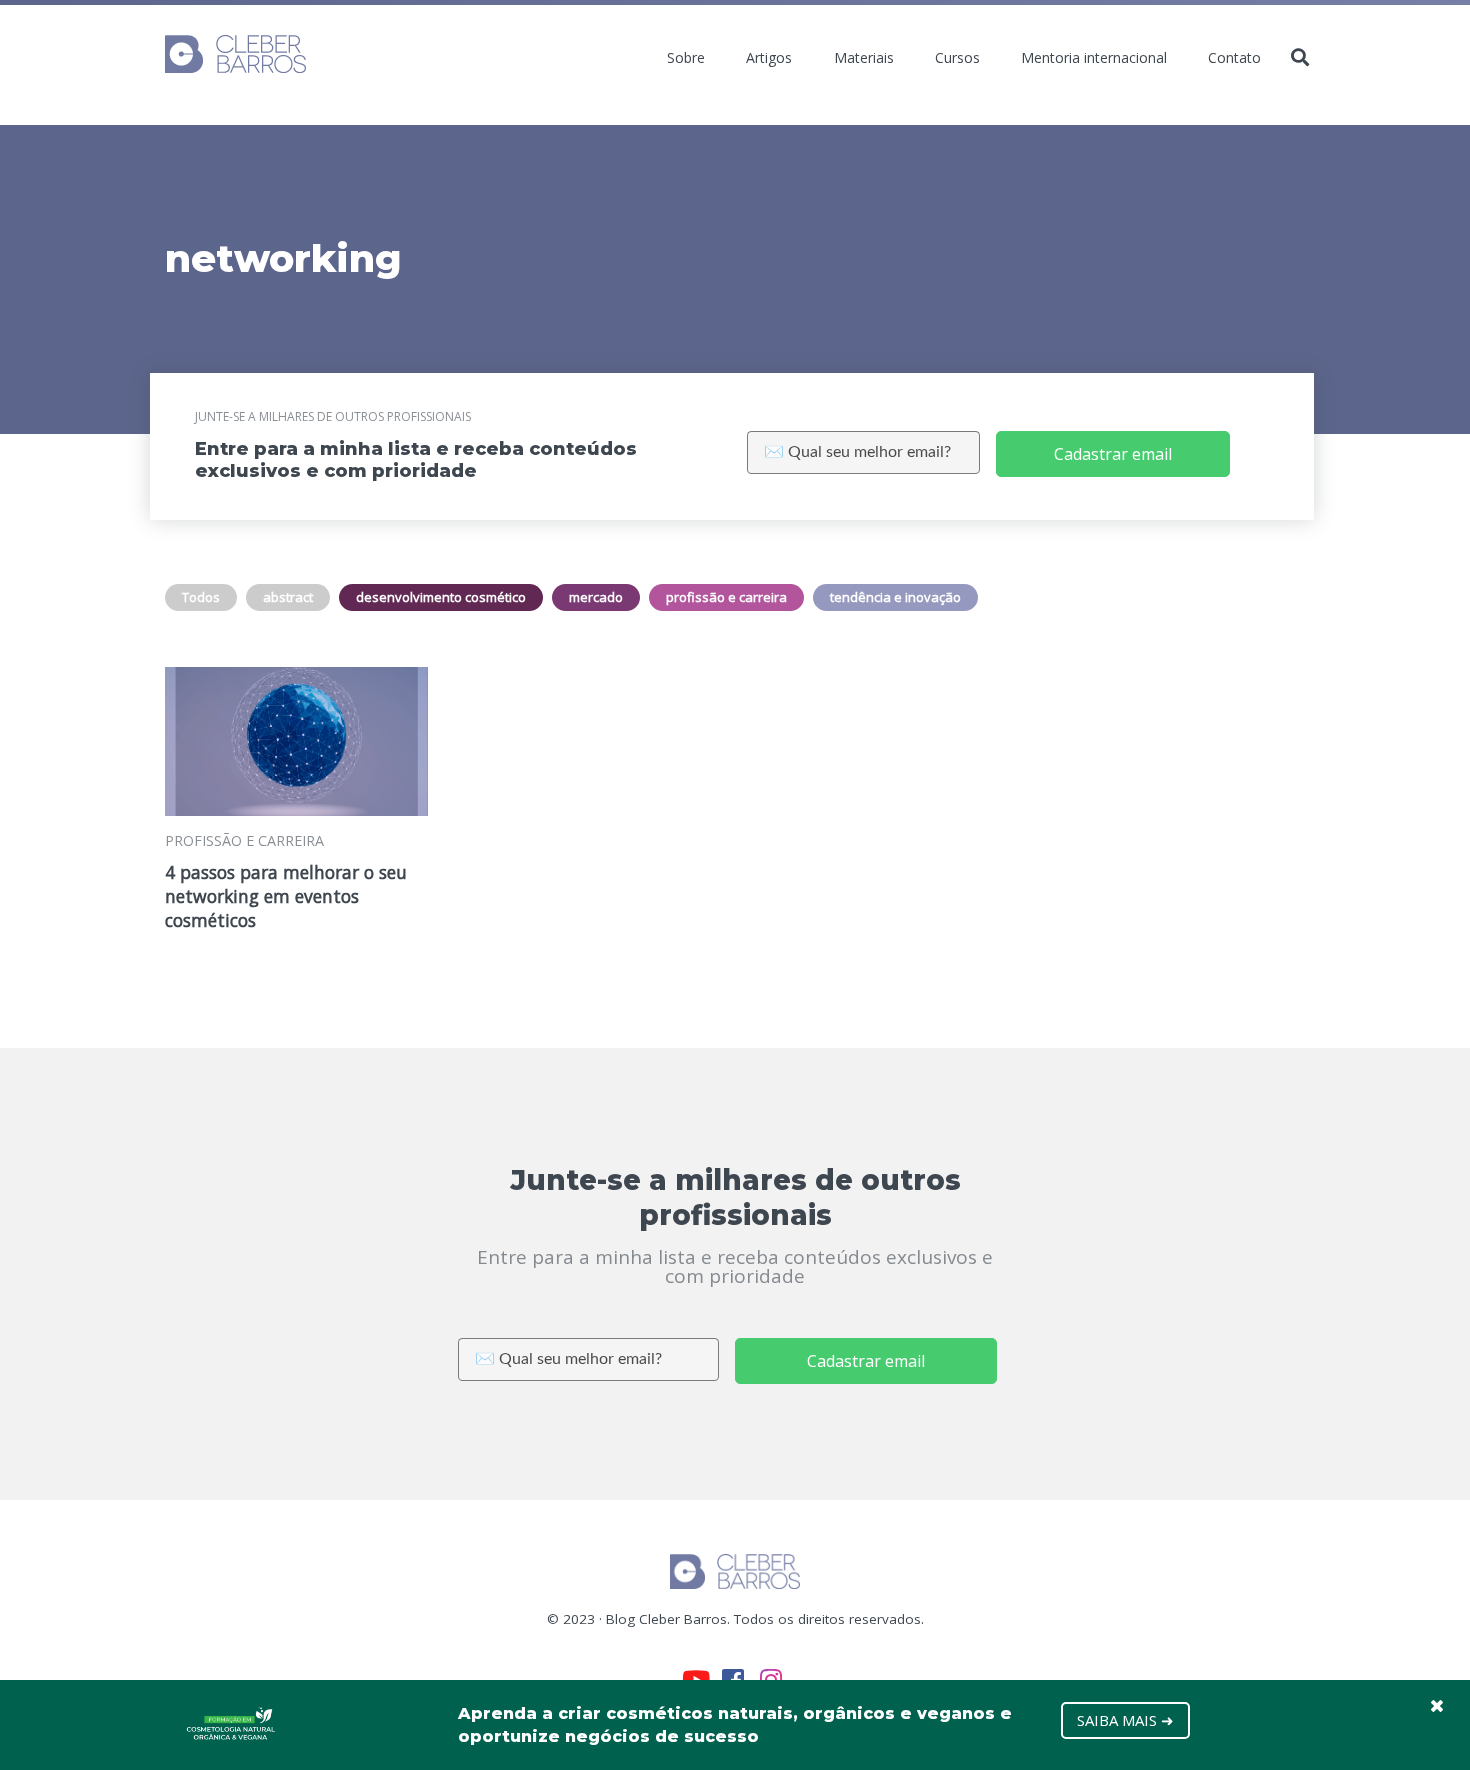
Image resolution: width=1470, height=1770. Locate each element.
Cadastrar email (1113, 454)
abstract (288, 597)
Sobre (686, 58)
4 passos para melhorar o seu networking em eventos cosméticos (286, 896)
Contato (1234, 58)
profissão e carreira (726, 597)
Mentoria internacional (1094, 58)
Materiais (864, 58)
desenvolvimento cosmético (441, 597)
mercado (596, 597)
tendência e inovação (895, 597)
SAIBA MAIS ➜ (1125, 1720)
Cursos (957, 58)
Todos (201, 597)
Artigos (769, 58)
